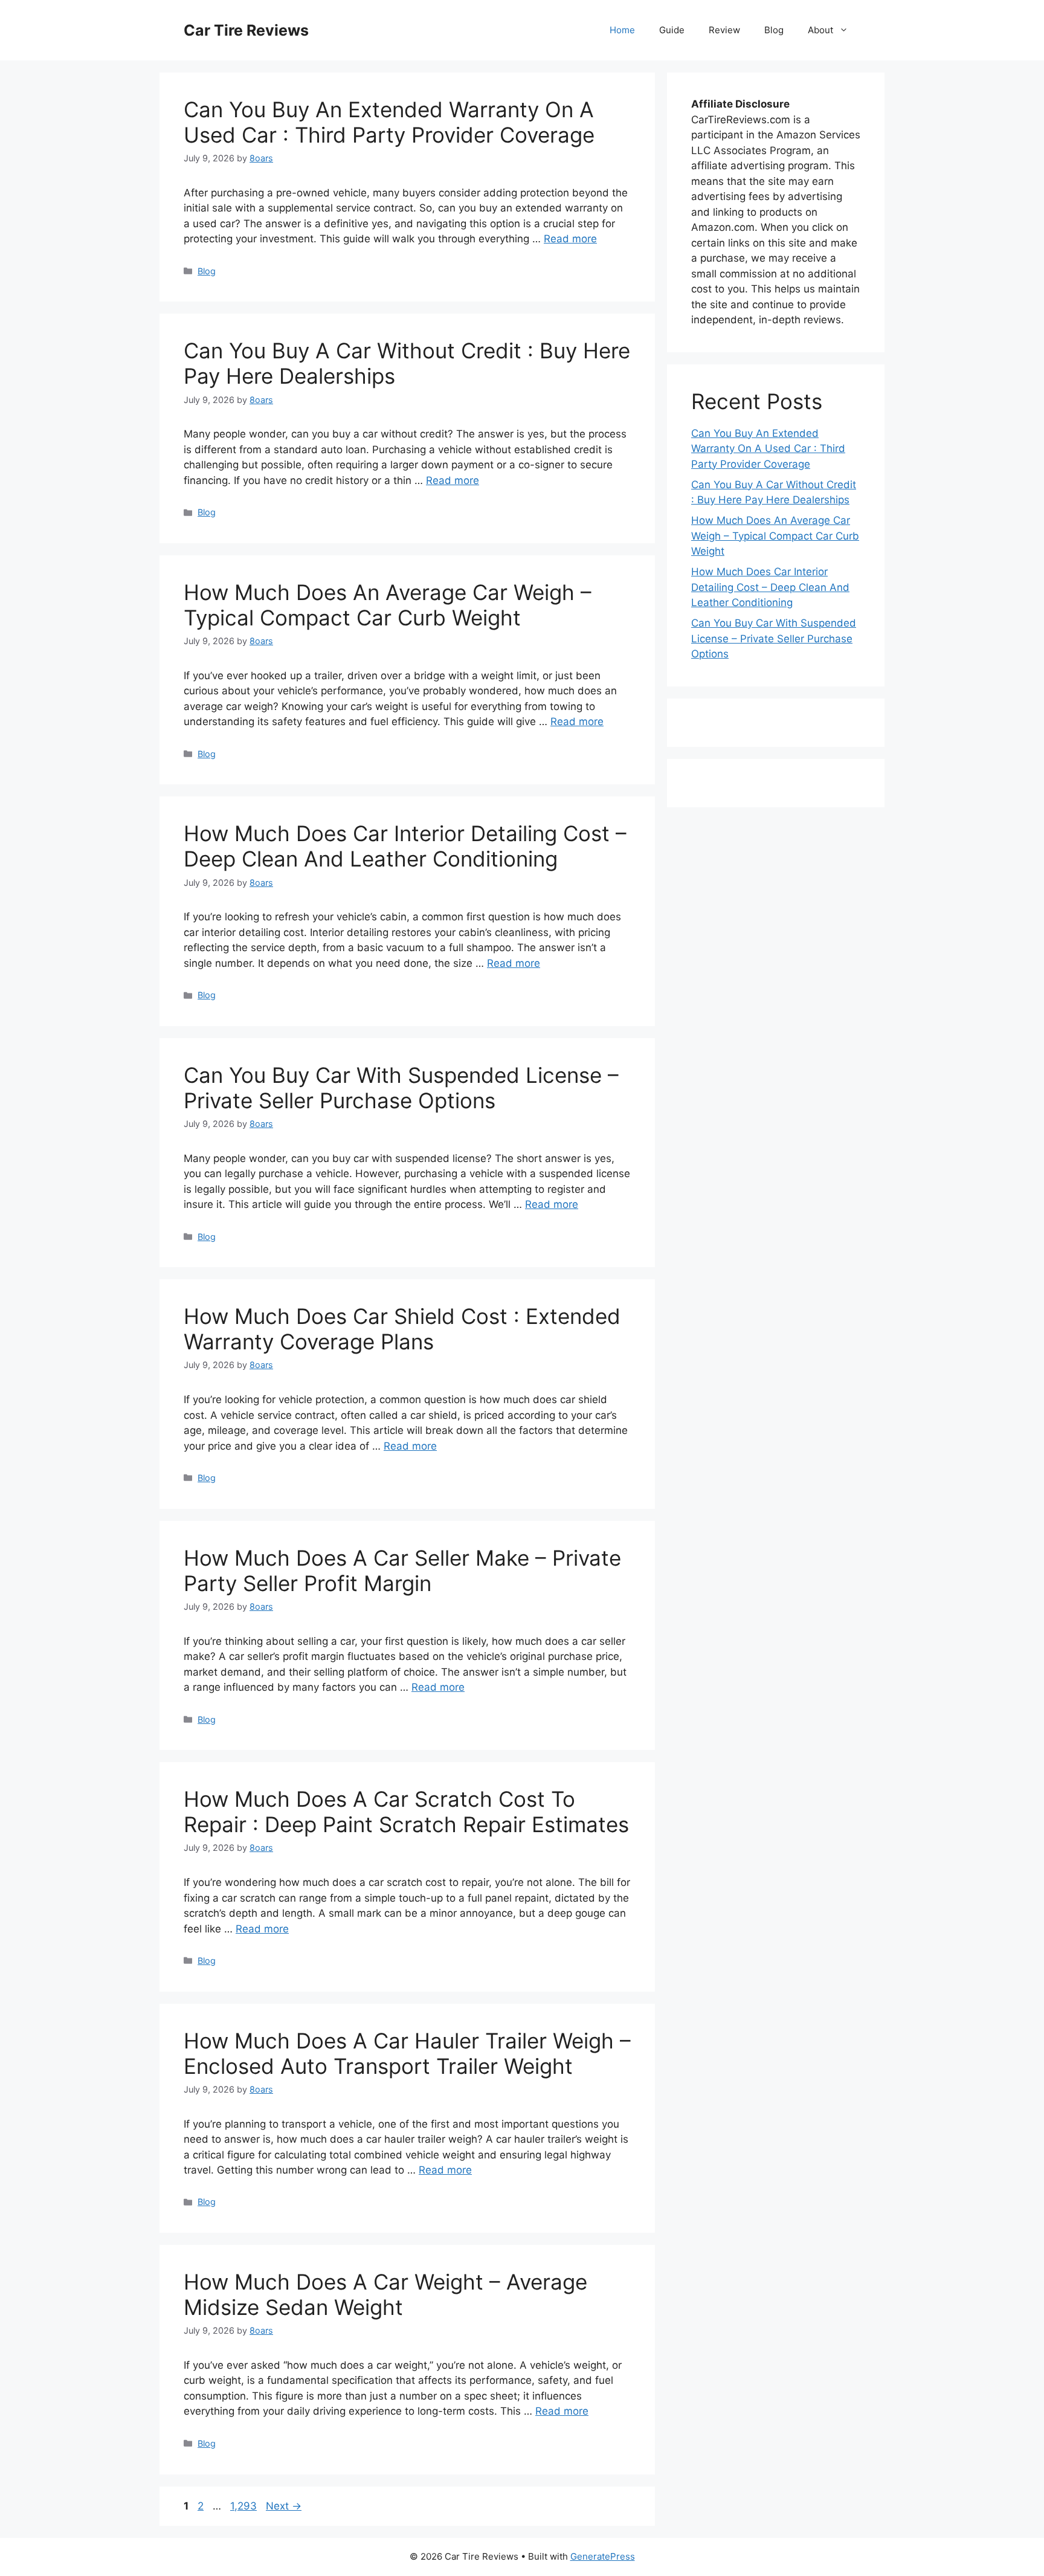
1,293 (243, 2506)
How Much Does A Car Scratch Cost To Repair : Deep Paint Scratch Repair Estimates (406, 1812)
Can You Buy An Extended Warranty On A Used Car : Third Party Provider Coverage (389, 122)
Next (284, 2506)
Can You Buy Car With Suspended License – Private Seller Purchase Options (401, 1088)
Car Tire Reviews (246, 30)
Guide (672, 30)
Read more (570, 239)
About (820, 30)
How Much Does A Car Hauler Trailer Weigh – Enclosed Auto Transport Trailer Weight (407, 2053)
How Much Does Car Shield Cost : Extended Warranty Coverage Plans (402, 1329)
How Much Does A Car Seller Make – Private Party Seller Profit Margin (402, 1570)
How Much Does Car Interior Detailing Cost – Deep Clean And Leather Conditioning (405, 846)
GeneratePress (603, 2556)
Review (724, 30)
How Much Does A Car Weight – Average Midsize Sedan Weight (385, 2294)
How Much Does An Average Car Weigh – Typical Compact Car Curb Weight (388, 605)
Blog (774, 30)
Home (622, 30)
